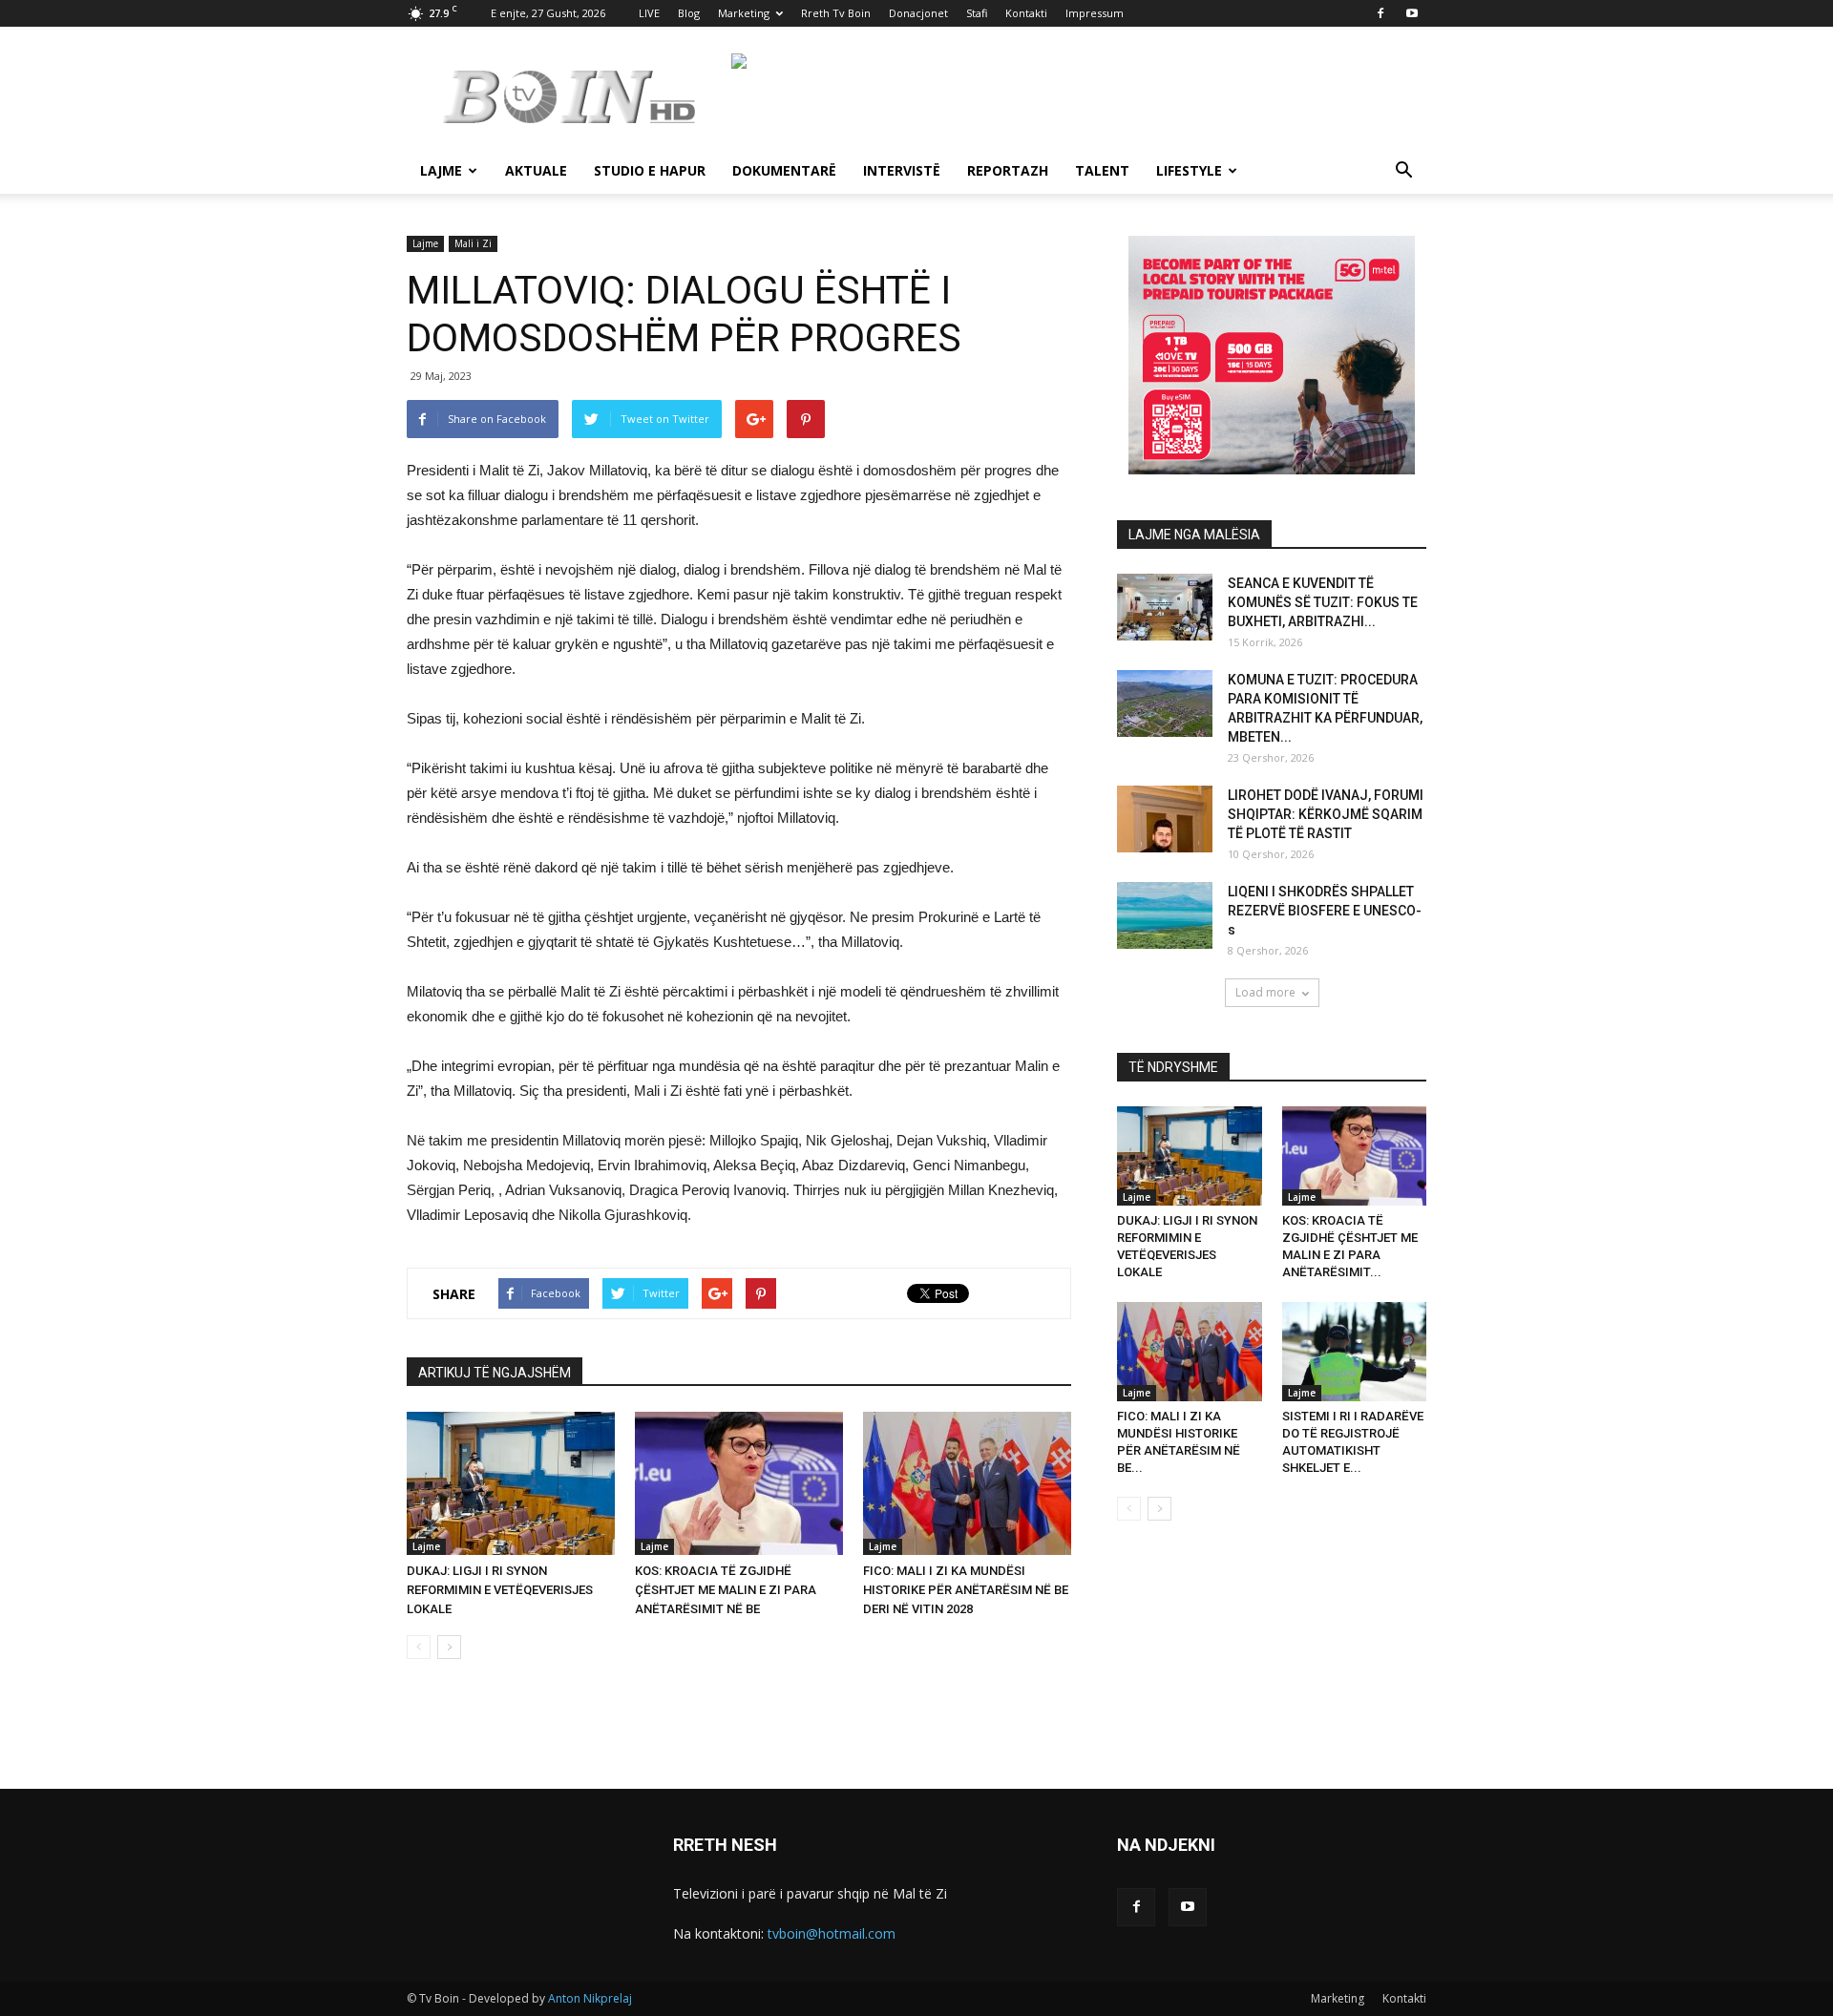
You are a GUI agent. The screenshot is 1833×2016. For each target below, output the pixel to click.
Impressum (1095, 13)
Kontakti (1026, 13)
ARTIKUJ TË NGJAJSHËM (495, 1373)
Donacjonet (918, 13)
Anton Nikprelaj (590, 1998)
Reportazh (1008, 170)
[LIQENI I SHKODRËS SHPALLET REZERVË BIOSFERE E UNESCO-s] (1165, 915)
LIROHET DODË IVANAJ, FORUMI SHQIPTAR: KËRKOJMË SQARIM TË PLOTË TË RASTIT (1326, 814)
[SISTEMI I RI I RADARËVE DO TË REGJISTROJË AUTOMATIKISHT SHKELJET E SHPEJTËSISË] (1355, 1352)
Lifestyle (1189, 170)
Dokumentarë (784, 170)
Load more (1265, 992)
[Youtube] (1412, 13)
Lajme (441, 170)
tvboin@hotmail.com (832, 1933)
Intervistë (902, 170)
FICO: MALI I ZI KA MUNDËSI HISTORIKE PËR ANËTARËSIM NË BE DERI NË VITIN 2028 (966, 1590)
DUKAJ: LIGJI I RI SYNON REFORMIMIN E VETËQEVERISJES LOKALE (500, 1590)
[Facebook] (1380, 13)
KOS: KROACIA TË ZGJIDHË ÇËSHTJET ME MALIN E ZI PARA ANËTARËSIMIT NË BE (726, 1590)
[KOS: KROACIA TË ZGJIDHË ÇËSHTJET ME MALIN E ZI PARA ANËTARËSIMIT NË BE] (739, 1483)
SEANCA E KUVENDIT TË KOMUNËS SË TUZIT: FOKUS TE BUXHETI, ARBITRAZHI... (1323, 602)
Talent (1102, 170)
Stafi (977, 13)
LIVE (649, 13)
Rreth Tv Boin (836, 13)
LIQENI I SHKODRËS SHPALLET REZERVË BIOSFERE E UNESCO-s (1325, 911)
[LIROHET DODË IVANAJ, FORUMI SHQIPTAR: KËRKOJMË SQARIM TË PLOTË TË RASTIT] (1165, 819)
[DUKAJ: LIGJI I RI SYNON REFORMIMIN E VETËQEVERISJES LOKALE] (511, 1483)
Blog (689, 13)
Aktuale (536, 170)
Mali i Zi (473, 243)
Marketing (744, 13)
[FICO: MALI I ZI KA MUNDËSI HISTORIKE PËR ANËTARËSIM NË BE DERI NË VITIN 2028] (967, 1483)
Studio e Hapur (650, 170)
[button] (1403, 172)
